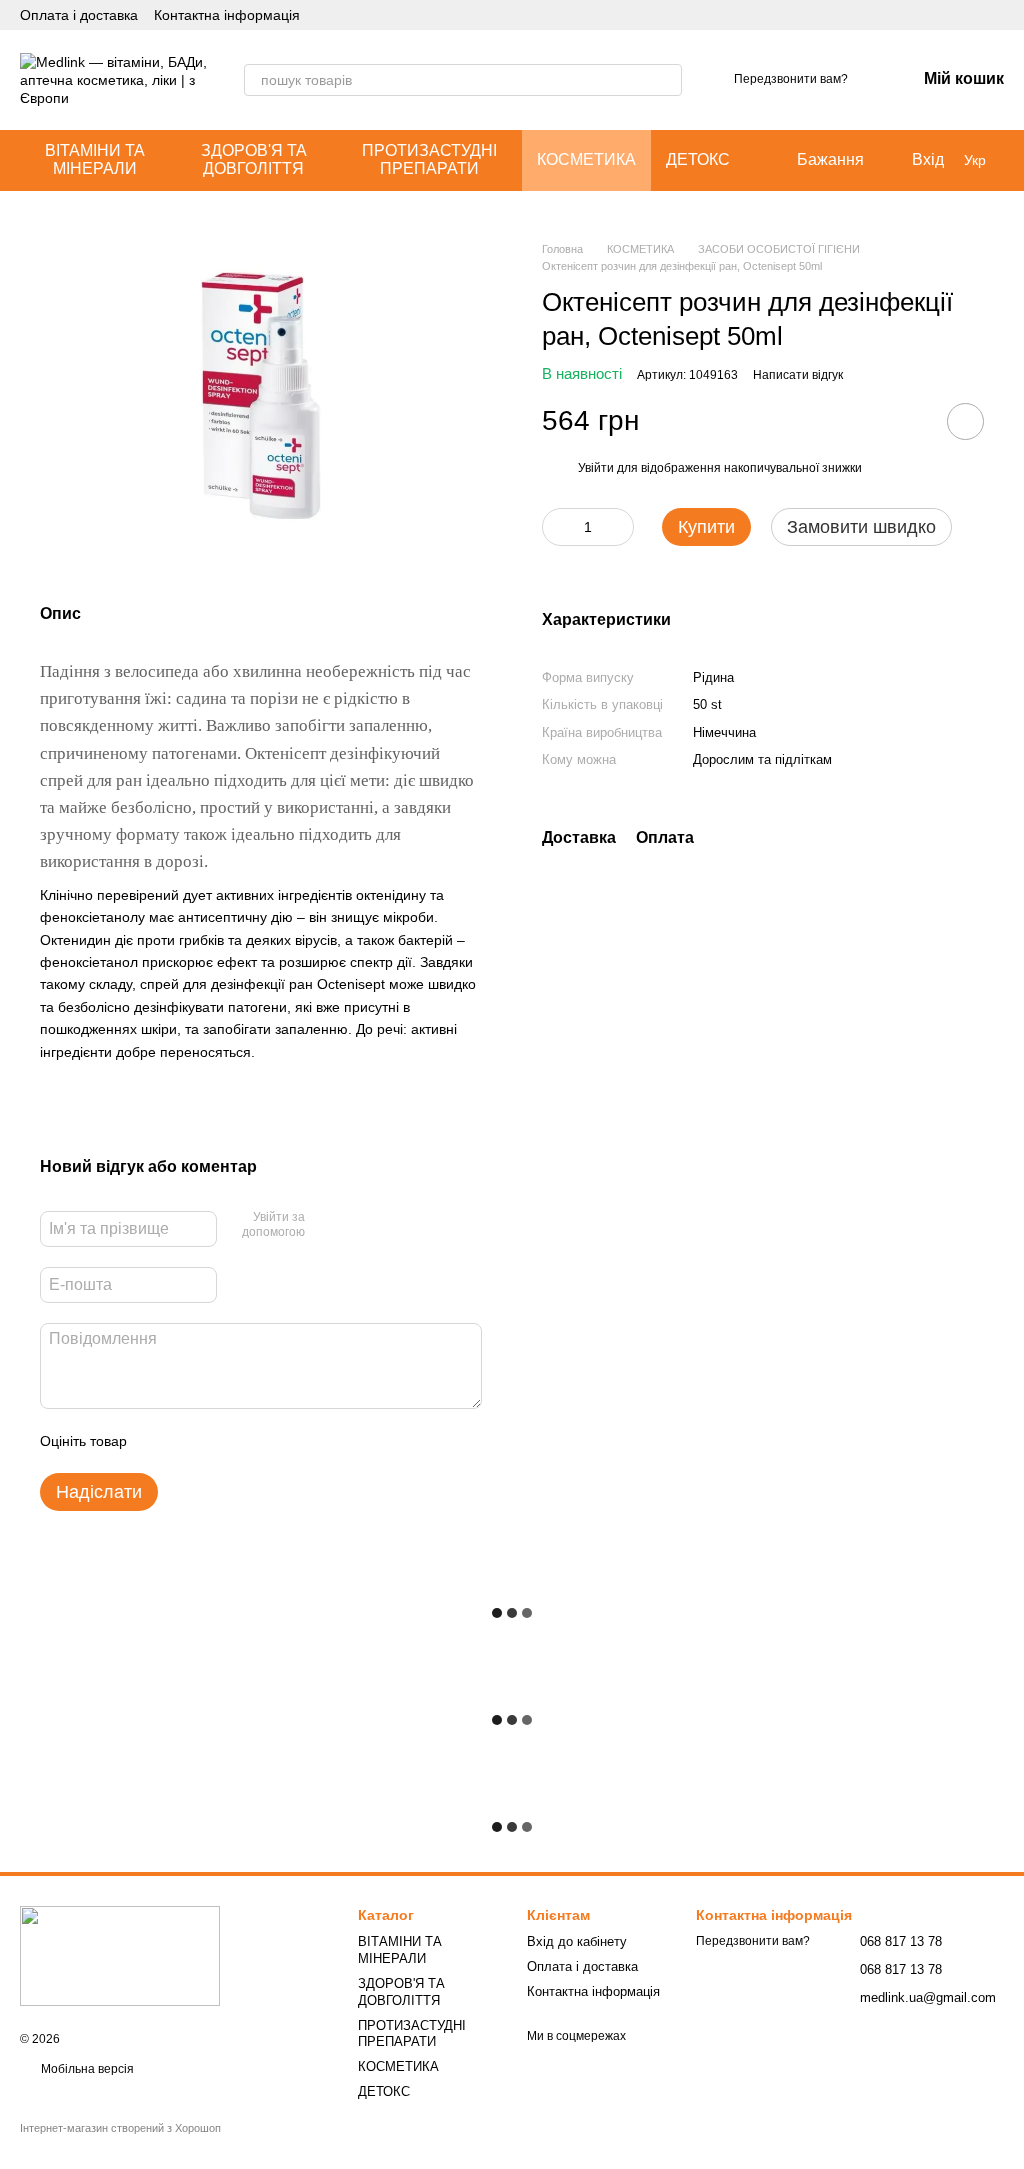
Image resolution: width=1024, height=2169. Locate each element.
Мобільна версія (86, 2069)
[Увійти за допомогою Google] (359, 1226)
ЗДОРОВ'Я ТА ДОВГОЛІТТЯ (254, 159)
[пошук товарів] (666, 80)
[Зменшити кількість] (557, 527)
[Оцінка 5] (288, 1441)
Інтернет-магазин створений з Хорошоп (120, 2128)
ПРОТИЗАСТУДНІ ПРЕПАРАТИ (429, 159)
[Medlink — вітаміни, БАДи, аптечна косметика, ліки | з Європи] (120, 1955)
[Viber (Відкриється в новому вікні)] (996, 15)
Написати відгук (798, 375)
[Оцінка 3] (224, 1441)
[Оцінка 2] (192, 1441)
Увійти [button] (596, 468)
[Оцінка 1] (160, 1441)
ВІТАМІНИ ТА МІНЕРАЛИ (95, 159)
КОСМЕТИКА (586, 159)
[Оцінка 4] (256, 1441)
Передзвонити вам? (791, 79)
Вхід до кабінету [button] (577, 1941)
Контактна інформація (227, 15)
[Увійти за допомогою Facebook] (327, 1226)
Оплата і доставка (79, 15)
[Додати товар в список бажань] (965, 421)
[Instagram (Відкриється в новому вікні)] (948, 15)
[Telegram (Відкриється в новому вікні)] (972, 15)
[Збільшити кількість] (619, 527)
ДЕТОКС (698, 159)
